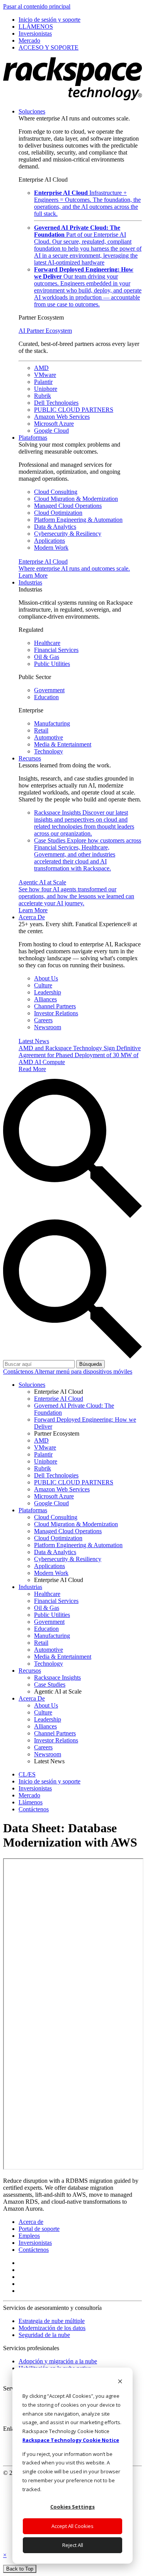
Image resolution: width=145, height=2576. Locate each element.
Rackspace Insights (84, 823)
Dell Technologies (56, 403)
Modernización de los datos (52, 2328)
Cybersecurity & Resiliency (68, 534)
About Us (46, 978)
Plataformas (33, 438)
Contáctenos (19, 1371)
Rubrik (43, 396)
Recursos (30, 758)
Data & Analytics (55, 527)
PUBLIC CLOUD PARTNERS (74, 410)
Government (49, 690)
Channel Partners (55, 1006)
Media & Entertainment (63, 744)
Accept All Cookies (72, 2526)
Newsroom (48, 1027)
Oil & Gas (47, 657)
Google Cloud (51, 431)
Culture (43, 985)
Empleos (29, 2236)
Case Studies (88, 854)
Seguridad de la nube (44, 2335)
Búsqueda (90, 1364)
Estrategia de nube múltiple (52, 2321)
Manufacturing (52, 723)
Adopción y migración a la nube (58, 2361)
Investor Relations (56, 1013)
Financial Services (56, 650)
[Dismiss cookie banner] (120, 2382)
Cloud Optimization (58, 513)
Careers (43, 1020)
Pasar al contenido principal (37, 6)
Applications (49, 541)
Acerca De (32, 917)
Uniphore (46, 389)
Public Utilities (52, 664)
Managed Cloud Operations (68, 506)
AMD (41, 368)
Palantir (43, 382)
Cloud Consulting (56, 492)
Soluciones (32, 111)
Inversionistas (35, 2243)
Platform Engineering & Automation (78, 520)
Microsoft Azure (54, 424)
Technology (49, 751)
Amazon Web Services (62, 417)
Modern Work (51, 548)
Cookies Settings (72, 2507)
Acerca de (31, 2222)
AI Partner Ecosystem (45, 331)
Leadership (48, 992)
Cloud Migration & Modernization (76, 499)
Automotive (49, 737)
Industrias (30, 582)
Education (46, 697)
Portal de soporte (39, 2229)
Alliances (45, 999)
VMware (45, 375)
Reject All (73, 2545)
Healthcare (47, 643)
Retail (41, 730)
